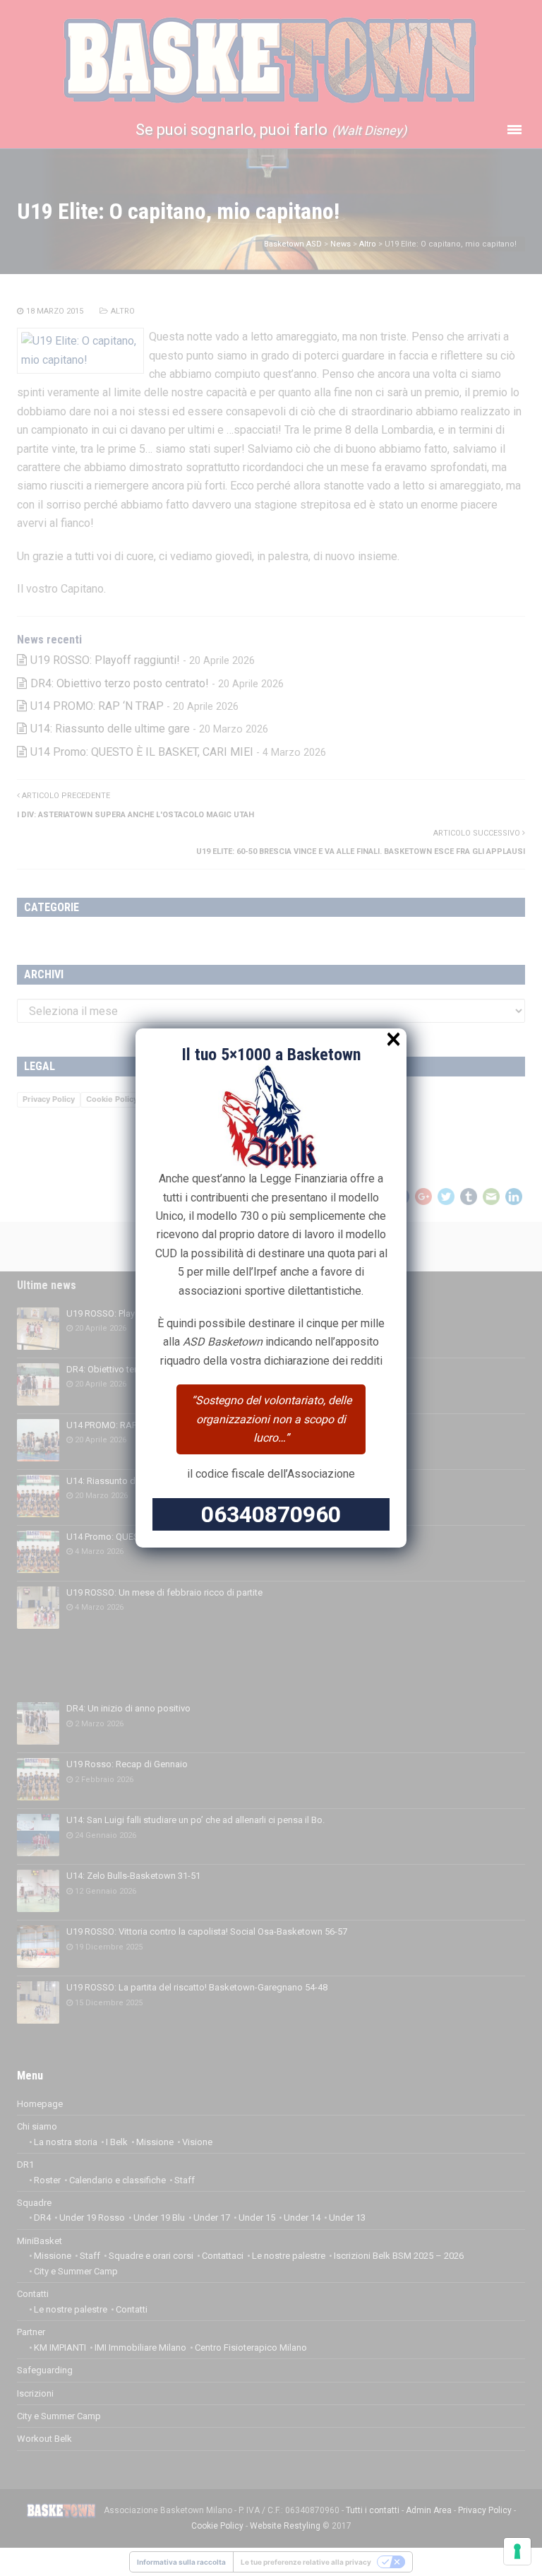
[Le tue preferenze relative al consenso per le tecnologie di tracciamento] (517, 2551)
